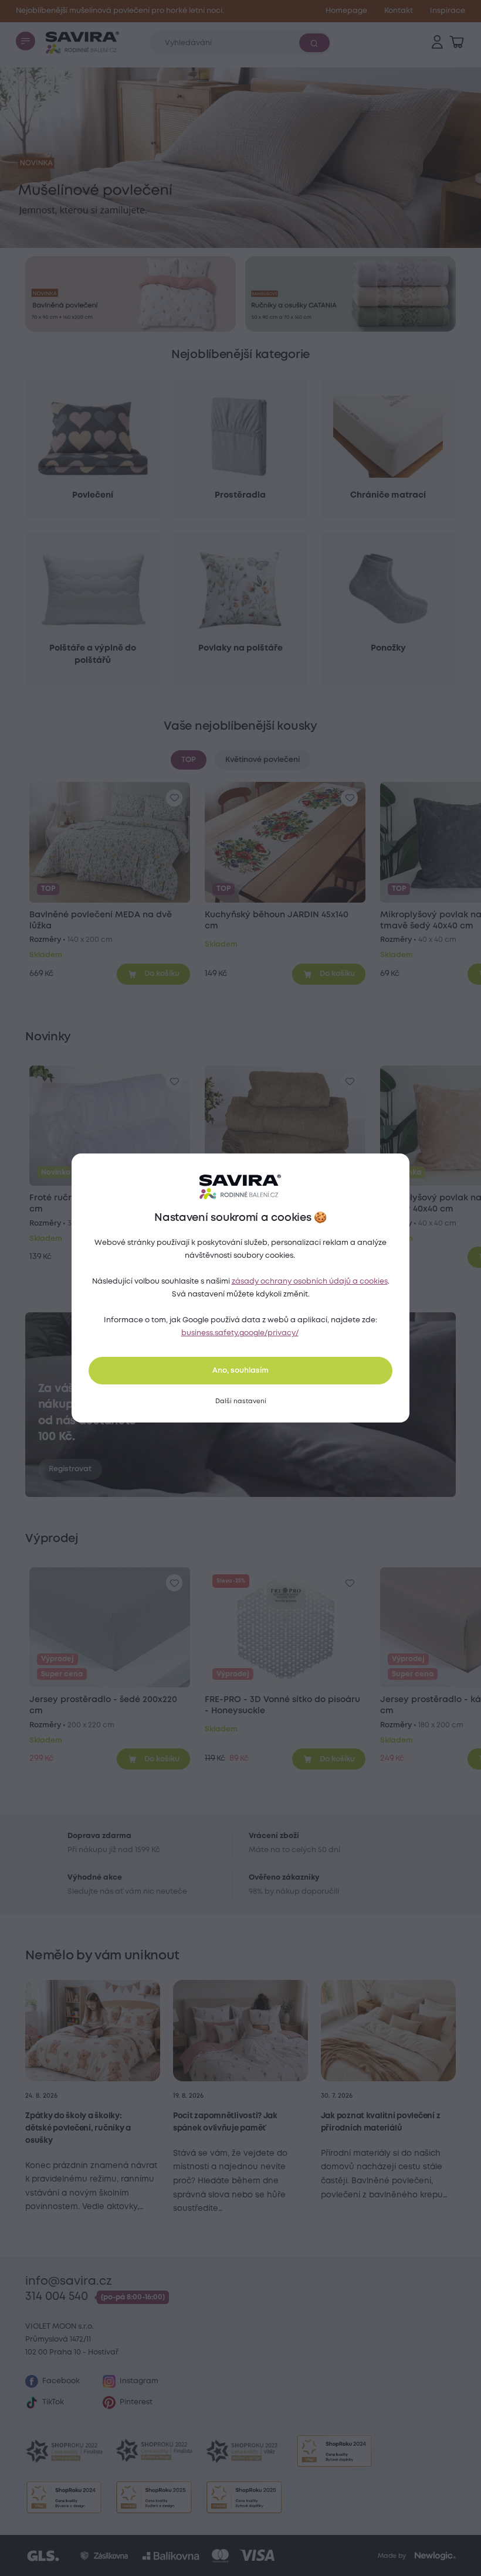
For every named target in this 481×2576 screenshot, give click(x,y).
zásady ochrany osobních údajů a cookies (310, 1282)
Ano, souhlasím (240, 1371)
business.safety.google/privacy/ (240, 1333)
